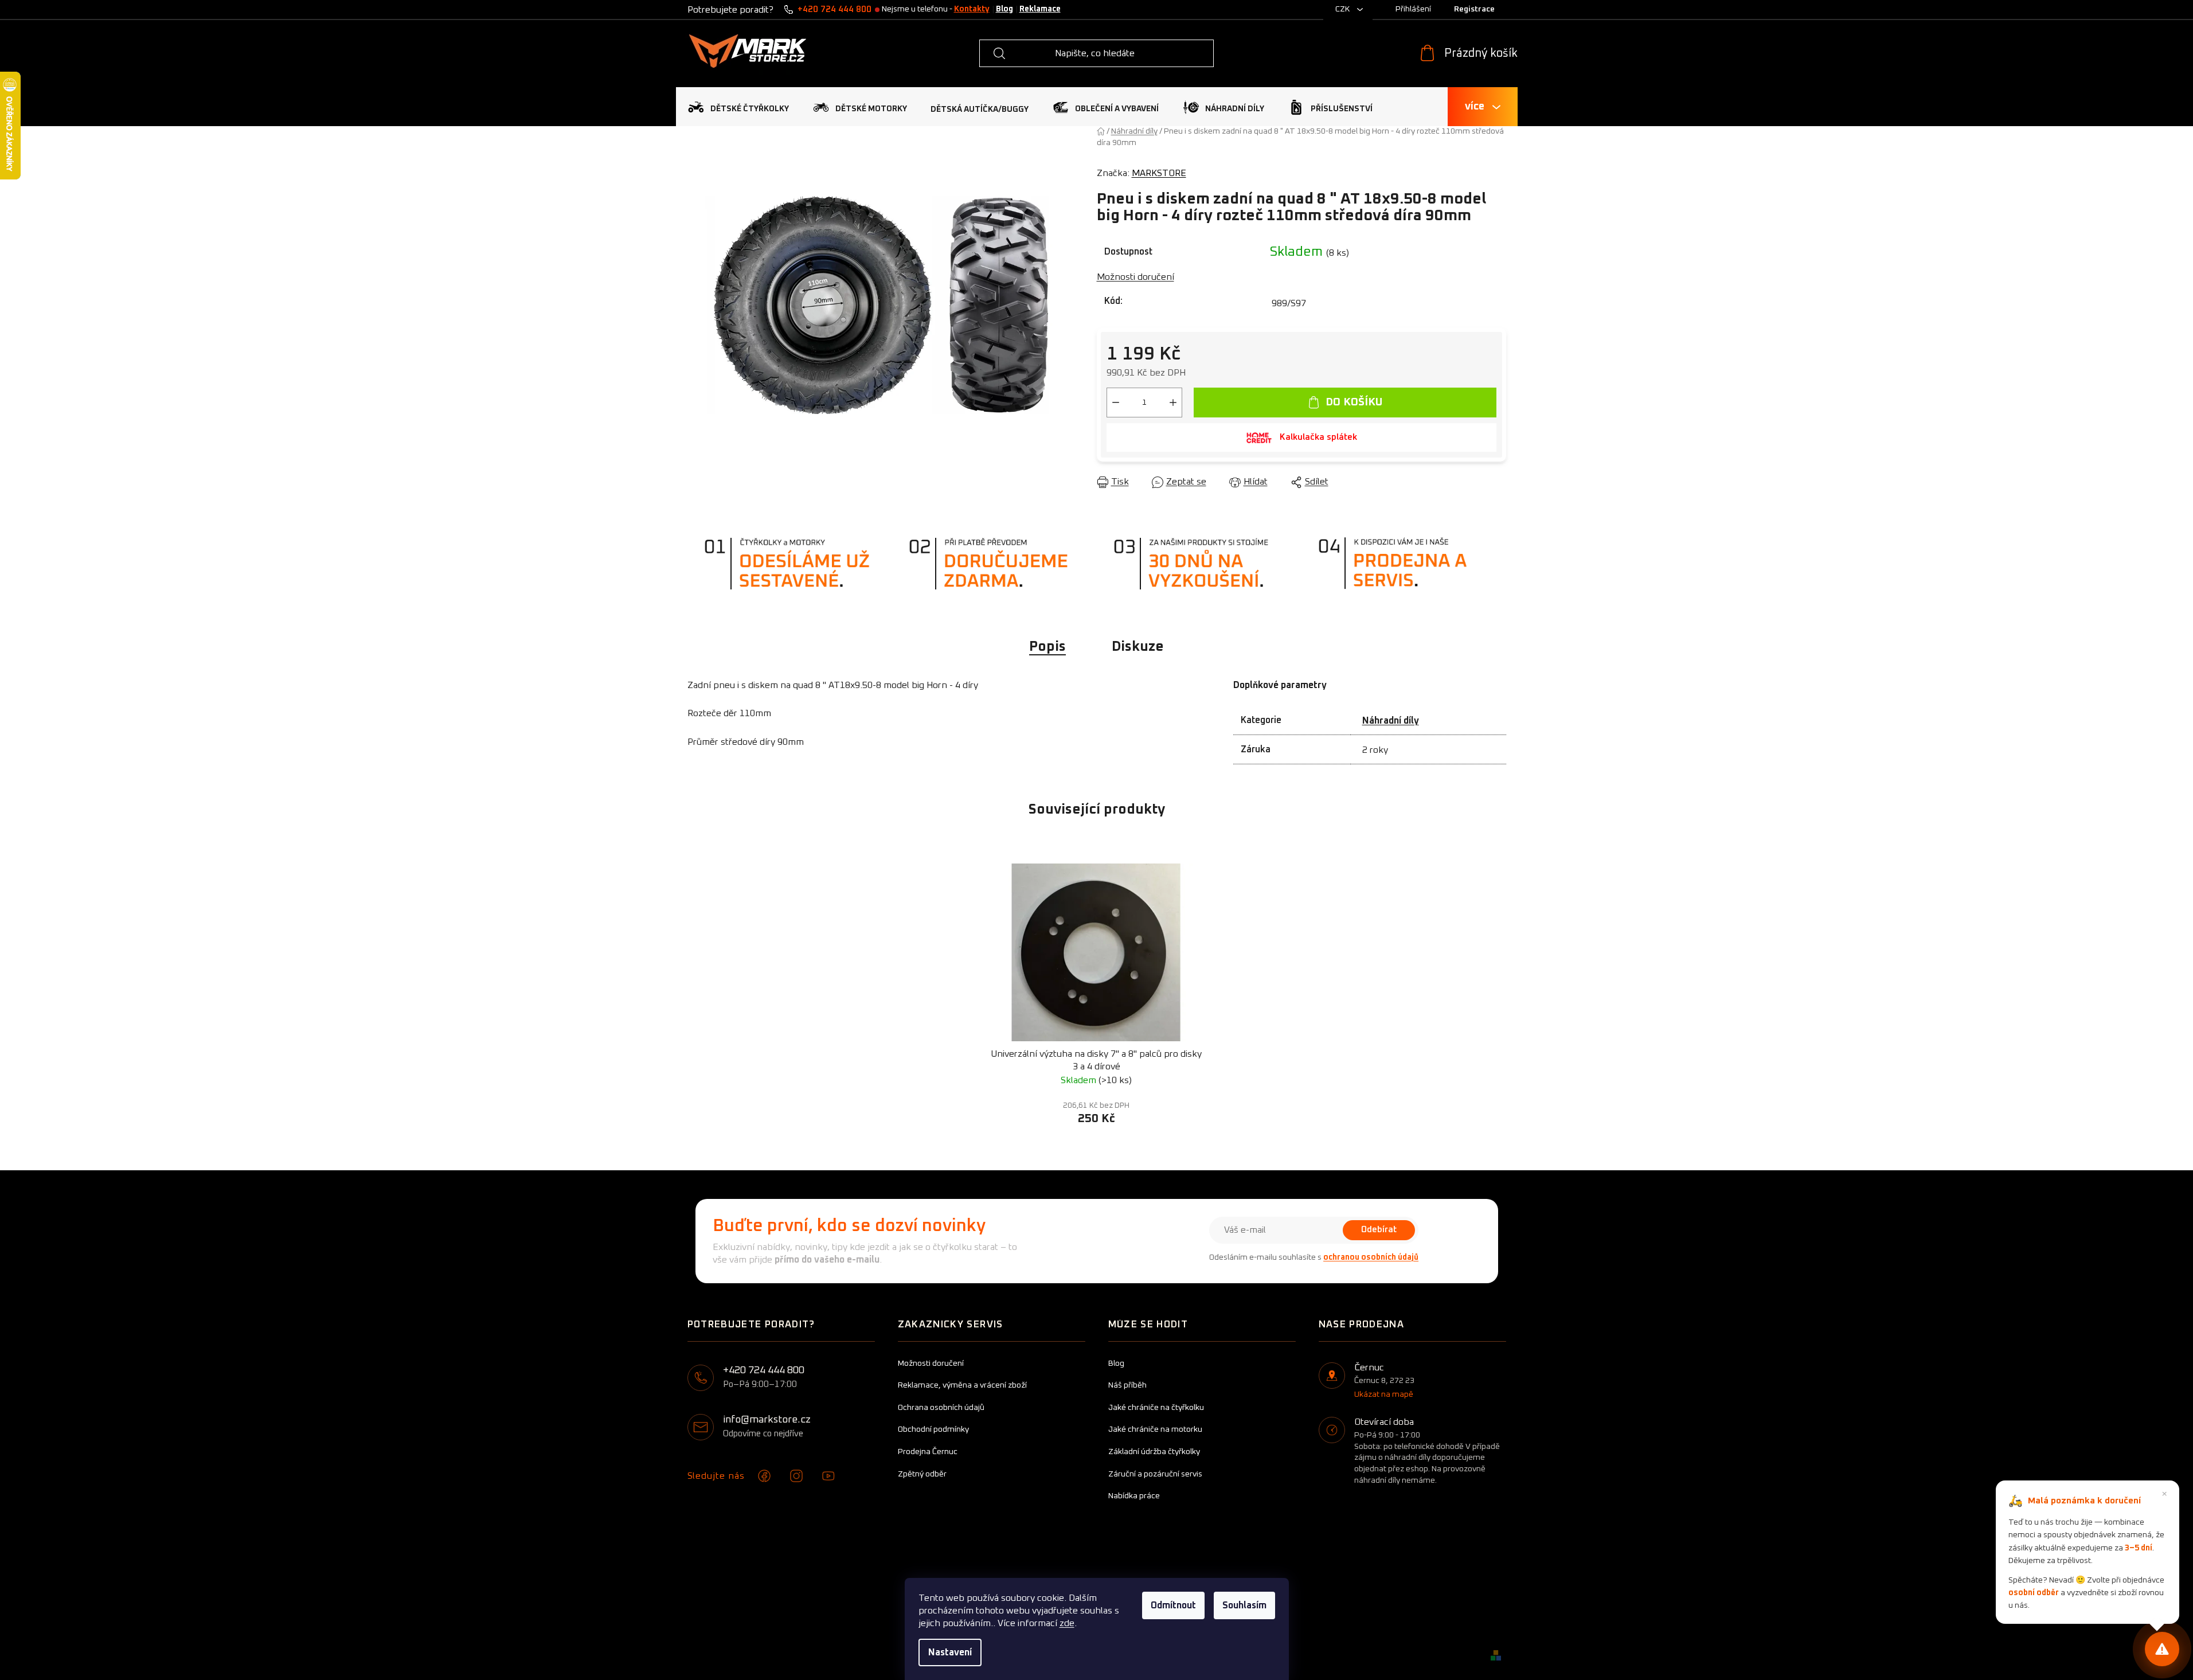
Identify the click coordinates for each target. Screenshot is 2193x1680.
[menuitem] (738, 107)
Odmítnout (1173, 1605)
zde (1067, 1623)
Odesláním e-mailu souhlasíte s (1314, 1257)
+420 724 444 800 (834, 9)
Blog (1004, 9)
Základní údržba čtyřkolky (1154, 1452)
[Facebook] (764, 1476)
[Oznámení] (2162, 1649)
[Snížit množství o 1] (1116, 403)
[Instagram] (796, 1476)
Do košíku (1354, 402)
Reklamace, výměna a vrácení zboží (962, 1385)
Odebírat (1379, 1230)
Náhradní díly (1391, 721)
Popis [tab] (1047, 647)
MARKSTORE (1159, 173)
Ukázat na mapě (1384, 1394)
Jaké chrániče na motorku (1155, 1429)
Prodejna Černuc (928, 1452)
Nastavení (950, 1652)
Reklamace (1040, 9)
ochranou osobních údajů (1371, 1257)
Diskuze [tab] (1138, 647)
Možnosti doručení (1135, 277)
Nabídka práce (1134, 1496)
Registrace (1474, 9)
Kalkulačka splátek (1318, 437)
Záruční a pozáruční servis (1155, 1474)
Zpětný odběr (922, 1474)
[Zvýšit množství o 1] (1173, 403)
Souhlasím (1244, 1605)
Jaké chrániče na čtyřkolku (1156, 1408)
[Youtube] (828, 1476)
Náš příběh (1127, 1385)
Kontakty (972, 9)
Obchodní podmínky (933, 1429)
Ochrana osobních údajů (941, 1408)
